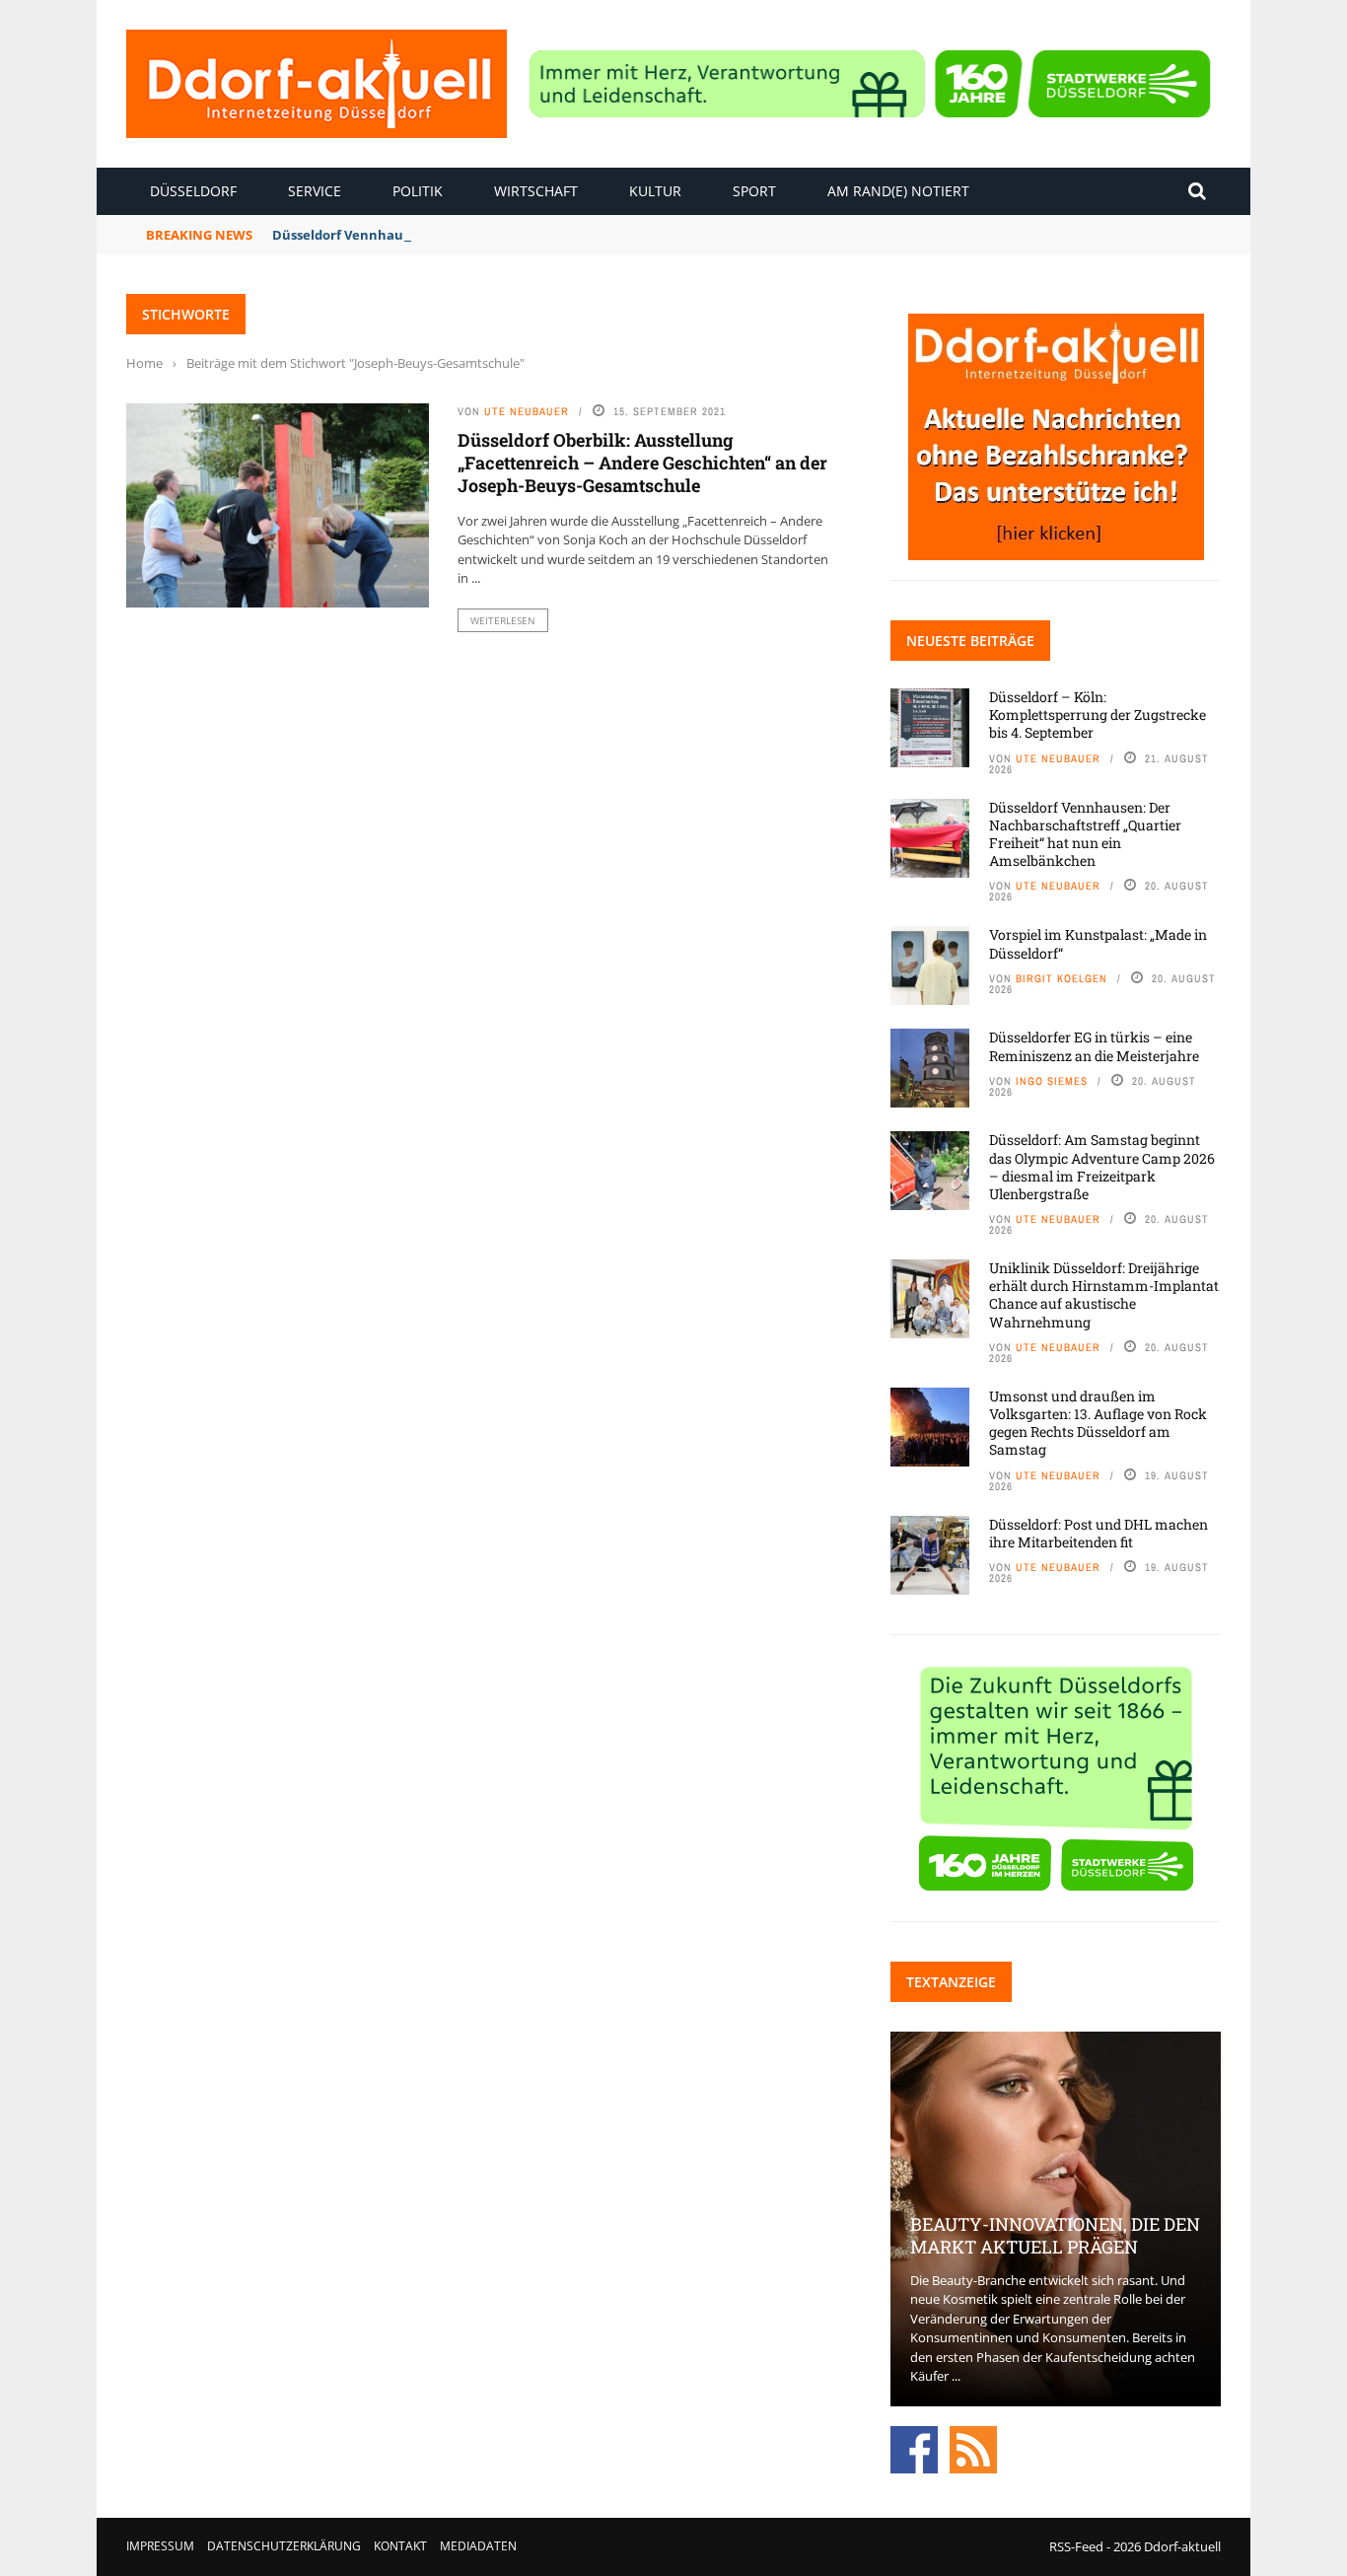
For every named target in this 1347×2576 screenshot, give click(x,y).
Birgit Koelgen (1062, 978)
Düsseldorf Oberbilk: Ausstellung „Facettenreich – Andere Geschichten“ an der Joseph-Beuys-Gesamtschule (642, 463)
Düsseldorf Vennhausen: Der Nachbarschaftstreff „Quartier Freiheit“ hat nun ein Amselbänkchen (1085, 834)
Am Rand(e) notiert (898, 191)
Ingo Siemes (1052, 1081)
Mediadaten (478, 2546)
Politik (418, 191)
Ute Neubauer (527, 411)
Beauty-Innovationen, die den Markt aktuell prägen (1055, 2235)
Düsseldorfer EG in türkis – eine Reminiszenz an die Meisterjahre (1094, 1046)
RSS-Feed (1076, 2546)
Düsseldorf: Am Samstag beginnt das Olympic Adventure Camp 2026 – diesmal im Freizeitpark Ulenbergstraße (1102, 1167)
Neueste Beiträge (970, 641)
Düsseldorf (193, 191)
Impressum (160, 2546)
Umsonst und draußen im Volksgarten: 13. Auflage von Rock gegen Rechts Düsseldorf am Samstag (1098, 1423)
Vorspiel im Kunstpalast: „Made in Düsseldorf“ (1098, 943)
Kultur (655, 191)
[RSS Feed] (973, 2448)
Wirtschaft (536, 191)
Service (315, 191)
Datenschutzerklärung (284, 2546)
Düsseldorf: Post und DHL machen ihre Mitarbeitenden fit (1099, 1533)
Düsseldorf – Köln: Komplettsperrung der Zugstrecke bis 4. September (1098, 715)
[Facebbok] (914, 2448)
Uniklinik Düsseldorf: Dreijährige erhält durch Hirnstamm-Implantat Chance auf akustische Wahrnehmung (1104, 1295)
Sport (754, 191)
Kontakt (400, 2546)
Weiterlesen (503, 620)
